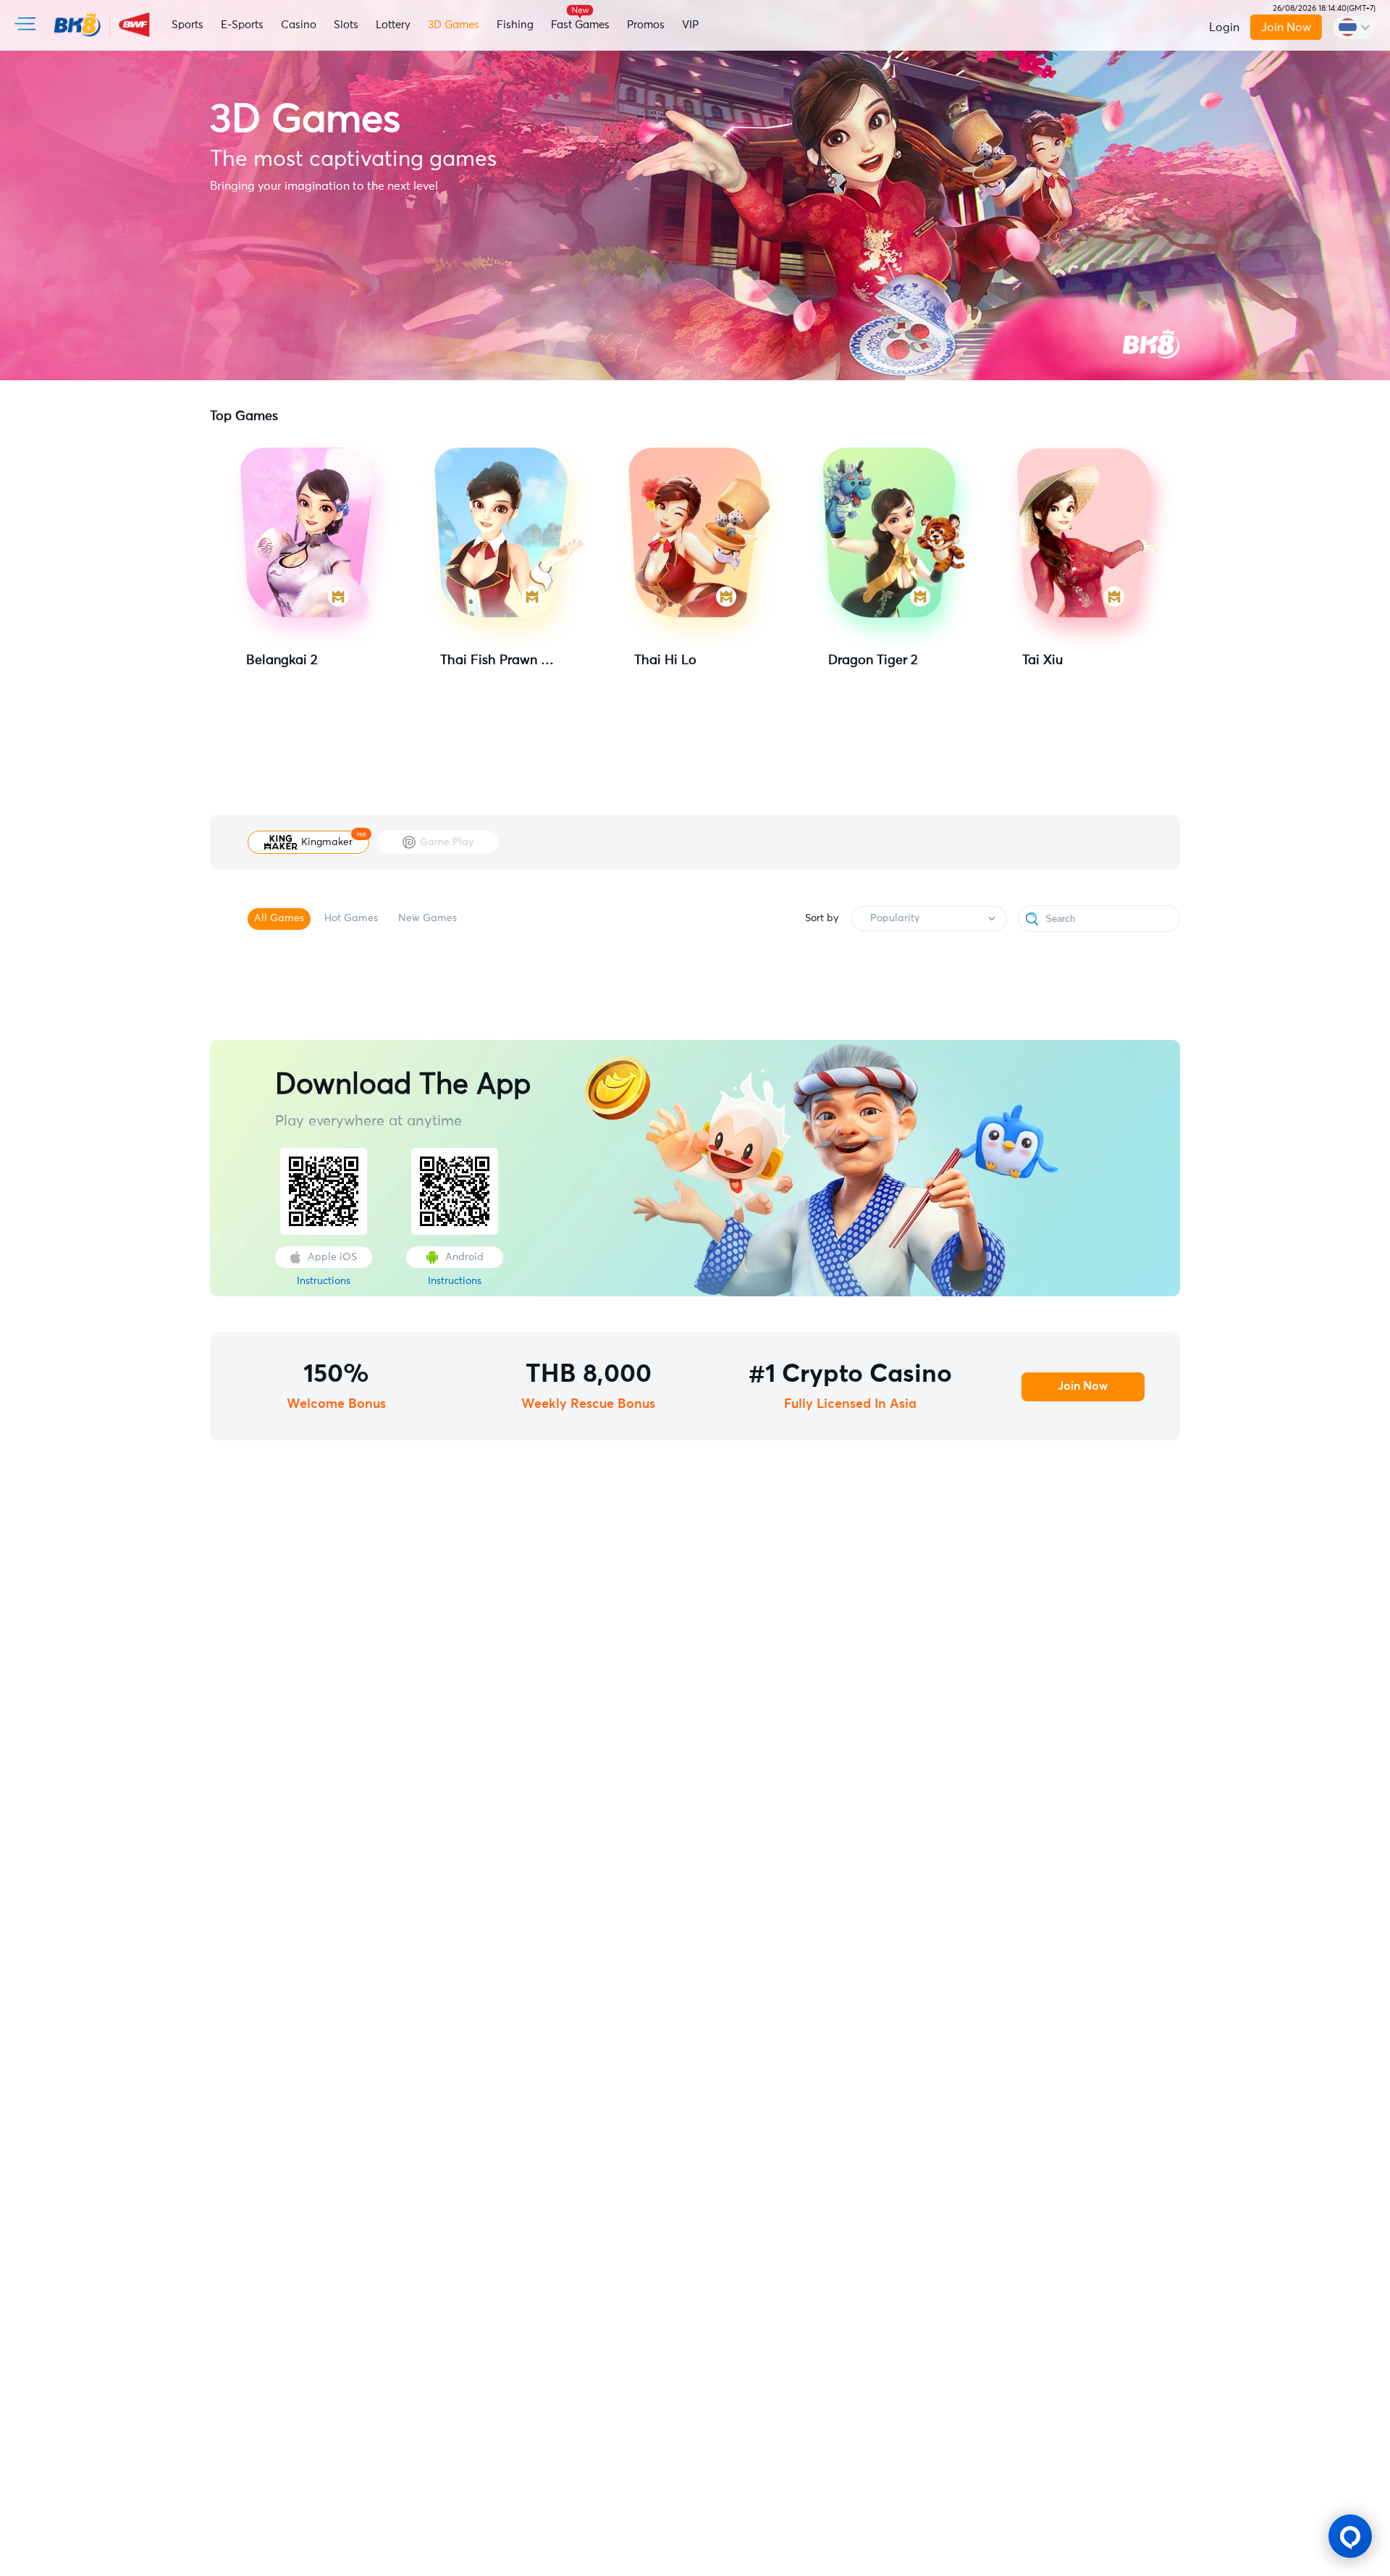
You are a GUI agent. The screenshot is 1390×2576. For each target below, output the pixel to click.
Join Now (1286, 28)
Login (1224, 28)
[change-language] (1354, 28)
